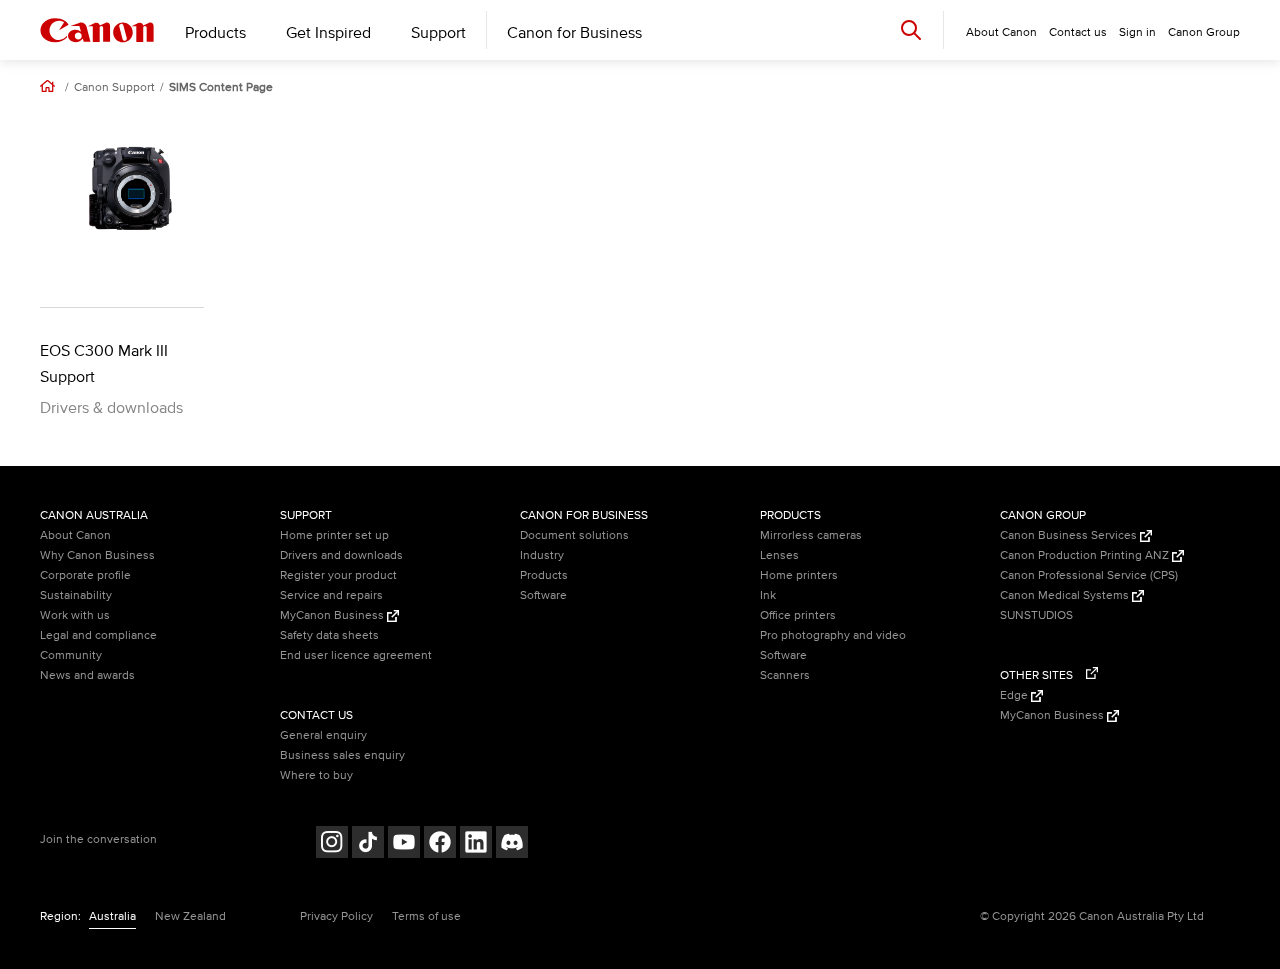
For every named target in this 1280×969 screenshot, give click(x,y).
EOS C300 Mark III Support (104, 364)
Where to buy (316, 775)
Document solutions (574, 535)
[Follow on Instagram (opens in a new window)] (332, 844)
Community (71, 655)
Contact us (1078, 32)
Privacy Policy (336, 916)
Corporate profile (85, 575)
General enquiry (323, 735)
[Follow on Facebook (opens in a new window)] (440, 844)
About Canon (75, 535)
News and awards (87, 675)
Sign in (1137, 32)
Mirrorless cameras (811, 535)
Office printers (798, 615)
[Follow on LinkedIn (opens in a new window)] (476, 844)
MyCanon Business (333, 615)
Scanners (785, 675)
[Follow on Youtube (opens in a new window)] (404, 844)
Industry (542, 555)
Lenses (779, 555)
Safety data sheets (329, 635)
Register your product (338, 575)
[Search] (911, 29)
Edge (1015, 695)
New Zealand (190, 916)
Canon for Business (574, 33)
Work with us (75, 615)
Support (438, 33)
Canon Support (114, 88)
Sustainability (76, 595)
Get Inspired (328, 33)
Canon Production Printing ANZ (1086, 555)
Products (215, 33)
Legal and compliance (98, 635)
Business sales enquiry (342, 755)
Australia (112, 916)
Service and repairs (331, 595)
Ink (768, 595)
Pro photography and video (833, 635)
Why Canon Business (97, 555)
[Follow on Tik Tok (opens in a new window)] (368, 844)
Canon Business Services (1070, 535)
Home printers (799, 575)
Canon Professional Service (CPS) (1089, 575)
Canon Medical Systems (1066, 595)
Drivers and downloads (341, 555)
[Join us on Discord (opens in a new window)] (512, 844)
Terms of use (426, 916)
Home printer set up (334, 535)
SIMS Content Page (221, 88)
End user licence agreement (356, 655)
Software (543, 595)
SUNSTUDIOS (1036, 615)
